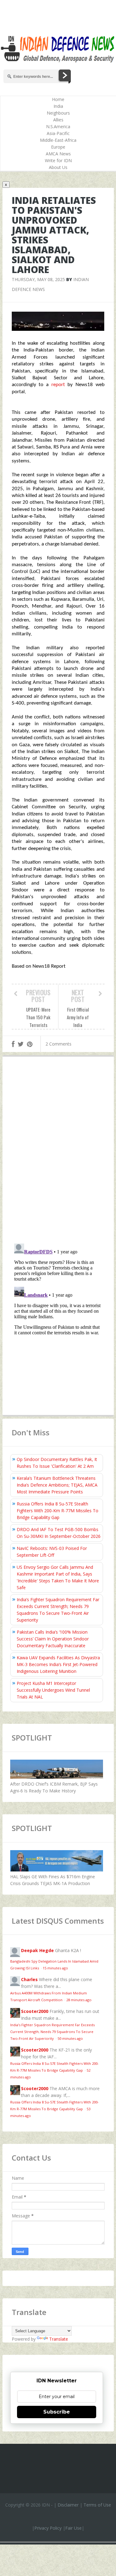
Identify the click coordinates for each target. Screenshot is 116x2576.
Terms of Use (97, 2505)
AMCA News (58, 154)
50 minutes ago (70, 2038)
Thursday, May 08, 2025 (38, 279)
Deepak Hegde (37, 1950)
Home (58, 99)
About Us (58, 167)
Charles (29, 1979)
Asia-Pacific (58, 133)
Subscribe (57, 2412)
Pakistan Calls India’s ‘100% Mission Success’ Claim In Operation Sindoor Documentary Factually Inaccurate (53, 1639)
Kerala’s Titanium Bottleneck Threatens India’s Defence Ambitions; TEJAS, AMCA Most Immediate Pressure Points (57, 1485)
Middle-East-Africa (58, 140)
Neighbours (58, 113)
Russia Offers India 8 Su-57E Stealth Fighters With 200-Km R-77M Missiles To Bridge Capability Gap (58, 1511)
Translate (59, 2339)
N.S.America (58, 126)
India (58, 106)
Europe (58, 147)
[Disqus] (58, 1151)
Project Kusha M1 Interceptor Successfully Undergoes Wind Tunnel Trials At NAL (53, 1690)
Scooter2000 (35, 2011)
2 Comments (58, 1044)
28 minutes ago (79, 2000)
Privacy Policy (48, 2528)
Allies (58, 120)
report (60, 385)
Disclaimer (68, 2505)
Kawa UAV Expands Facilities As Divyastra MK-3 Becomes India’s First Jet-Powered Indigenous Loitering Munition (58, 1664)
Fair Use (73, 2528)
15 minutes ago (55, 1968)
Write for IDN (58, 160)
